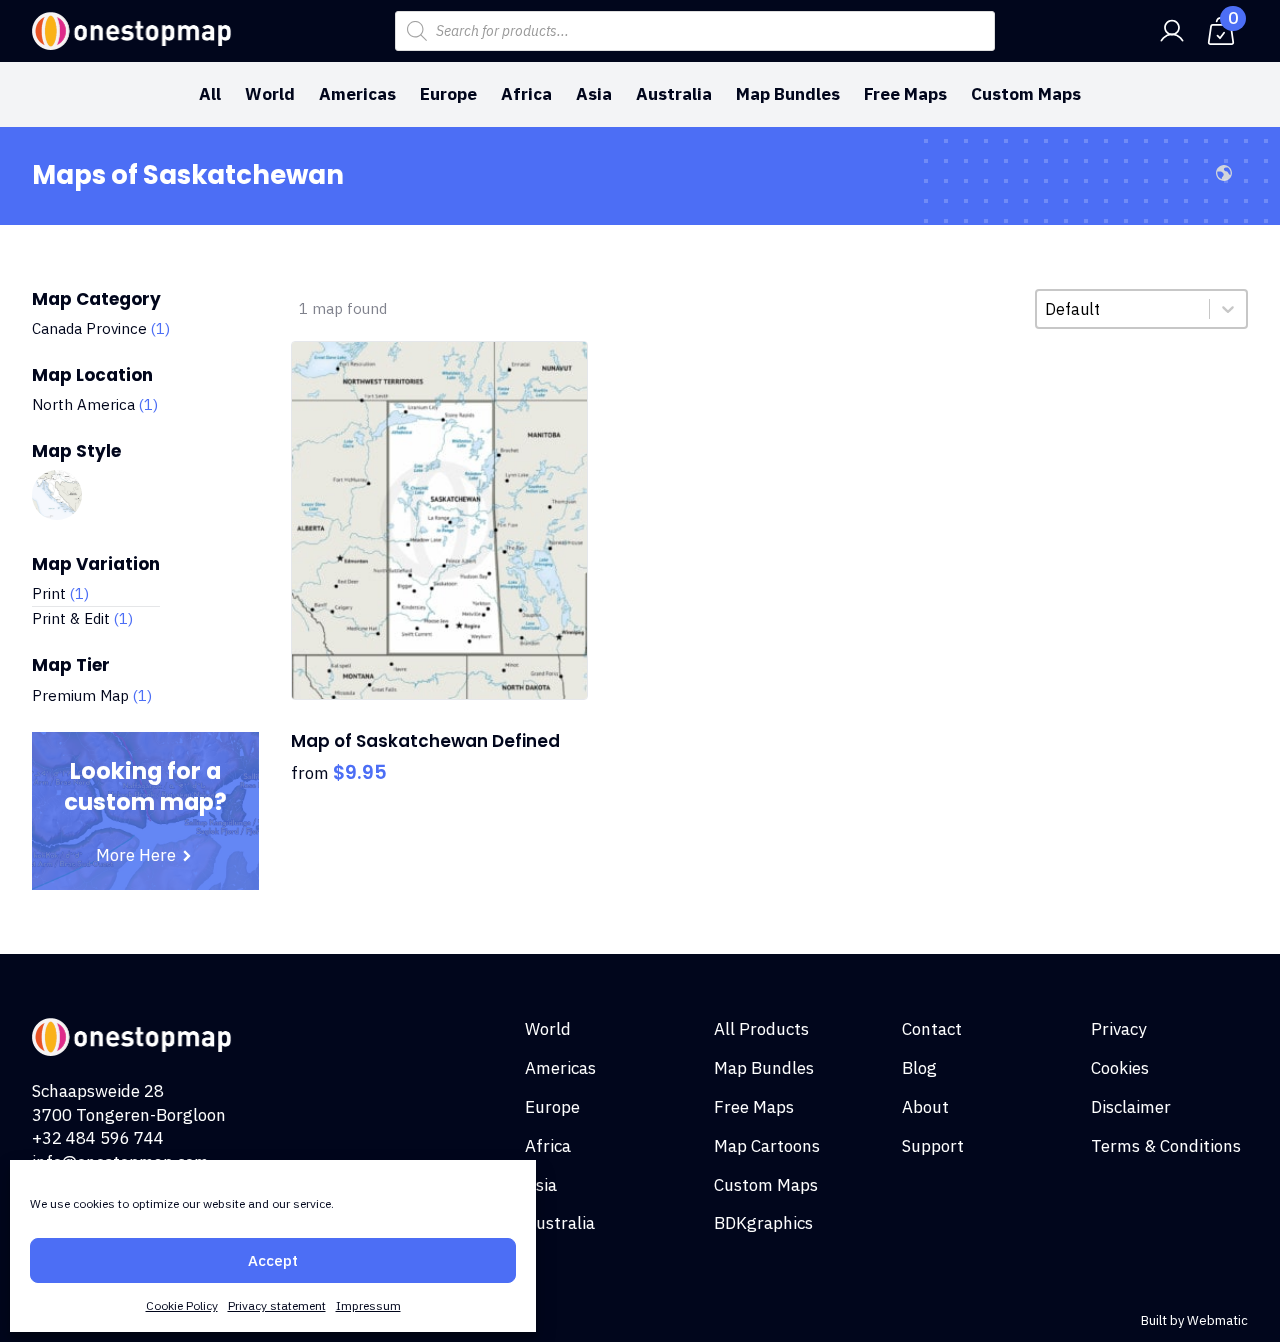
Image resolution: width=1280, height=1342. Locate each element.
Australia (674, 94)
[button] (101, 329)
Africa (526, 94)
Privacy (1118, 1029)
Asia (594, 94)
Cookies (1120, 1068)
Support (933, 1146)
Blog (919, 1068)
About (925, 1107)
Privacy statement (277, 1305)
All (210, 94)
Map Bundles (788, 94)
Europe (448, 94)
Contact (932, 1029)
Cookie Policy (182, 1305)
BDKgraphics (763, 1223)
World (270, 94)
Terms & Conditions (1166, 1146)
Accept (273, 1260)
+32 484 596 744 (98, 1138)
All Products (761, 1029)
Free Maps (905, 94)
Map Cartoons (767, 1146)
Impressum (368, 1305)
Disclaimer (1131, 1107)
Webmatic (1217, 1320)
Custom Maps (1026, 94)
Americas (357, 94)
